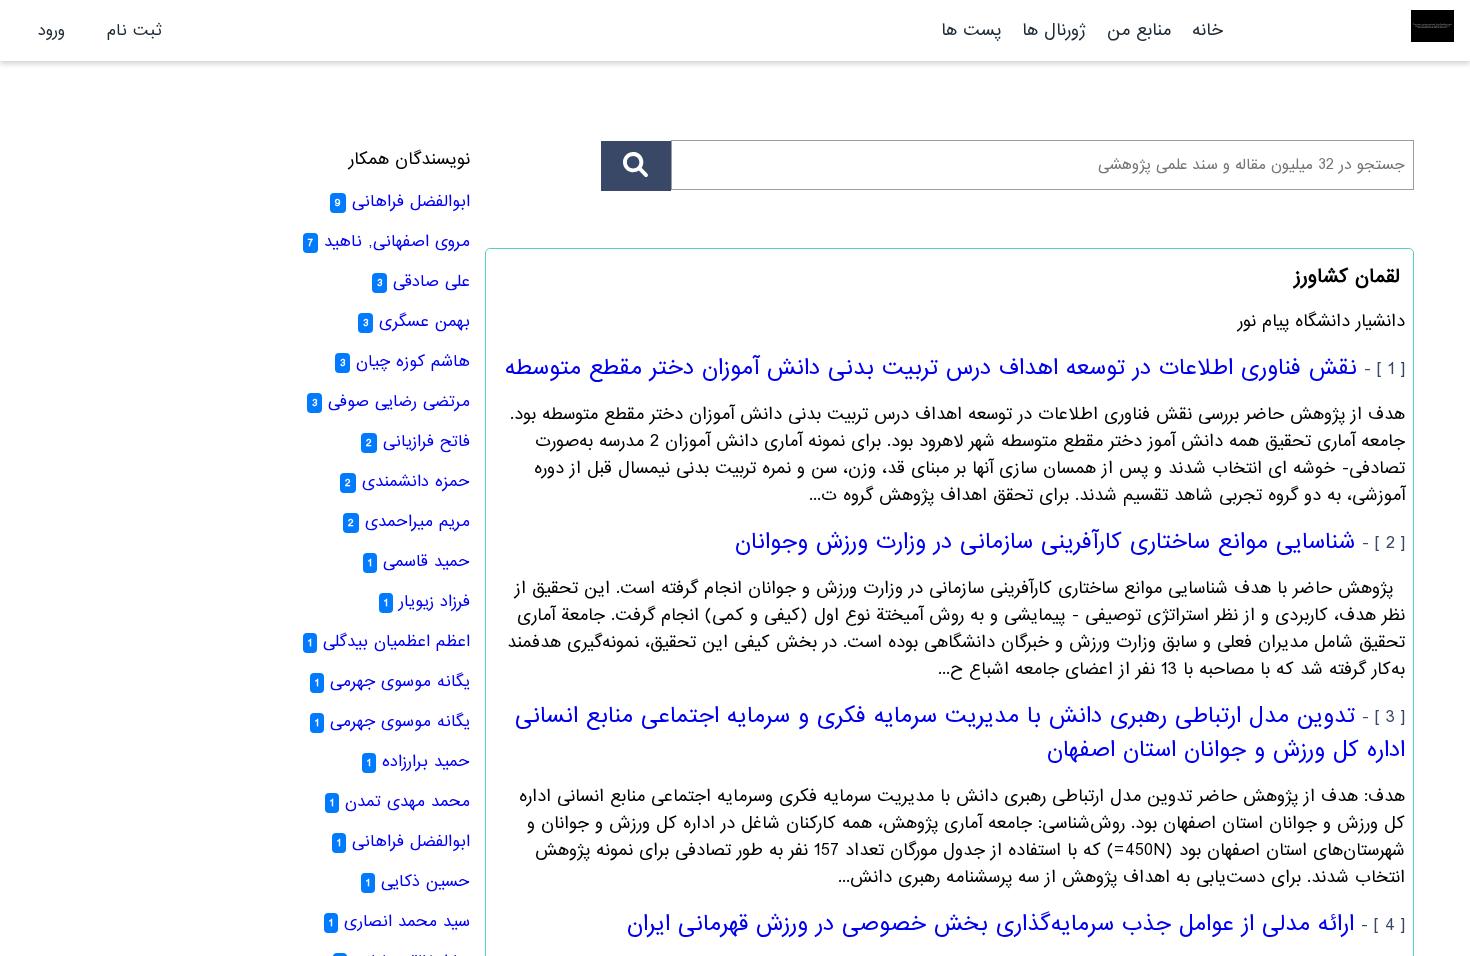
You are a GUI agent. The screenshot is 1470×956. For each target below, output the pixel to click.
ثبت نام (134, 30)
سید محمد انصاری (407, 921)
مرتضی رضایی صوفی (399, 401)
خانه (1207, 30)
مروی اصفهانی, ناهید (397, 241)
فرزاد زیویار (434, 601)
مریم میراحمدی (417, 521)
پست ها (971, 30)
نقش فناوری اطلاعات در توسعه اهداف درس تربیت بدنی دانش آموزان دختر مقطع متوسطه (931, 368)
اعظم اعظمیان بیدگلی (396, 641)
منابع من (1136, 30)
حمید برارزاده (426, 761)
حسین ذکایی (425, 881)
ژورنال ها (1054, 30)
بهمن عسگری (424, 321)
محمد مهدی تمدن (407, 801)
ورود (51, 30)
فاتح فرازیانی (426, 441)
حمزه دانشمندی (416, 481)
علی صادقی (431, 281)
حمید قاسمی (426, 561)
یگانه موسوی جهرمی (400, 681)
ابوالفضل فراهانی (411, 201)
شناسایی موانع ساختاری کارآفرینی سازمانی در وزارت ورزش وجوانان (1045, 542)
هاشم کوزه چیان (413, 361)
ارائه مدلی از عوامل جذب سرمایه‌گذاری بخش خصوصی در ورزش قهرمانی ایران (990, 924)
